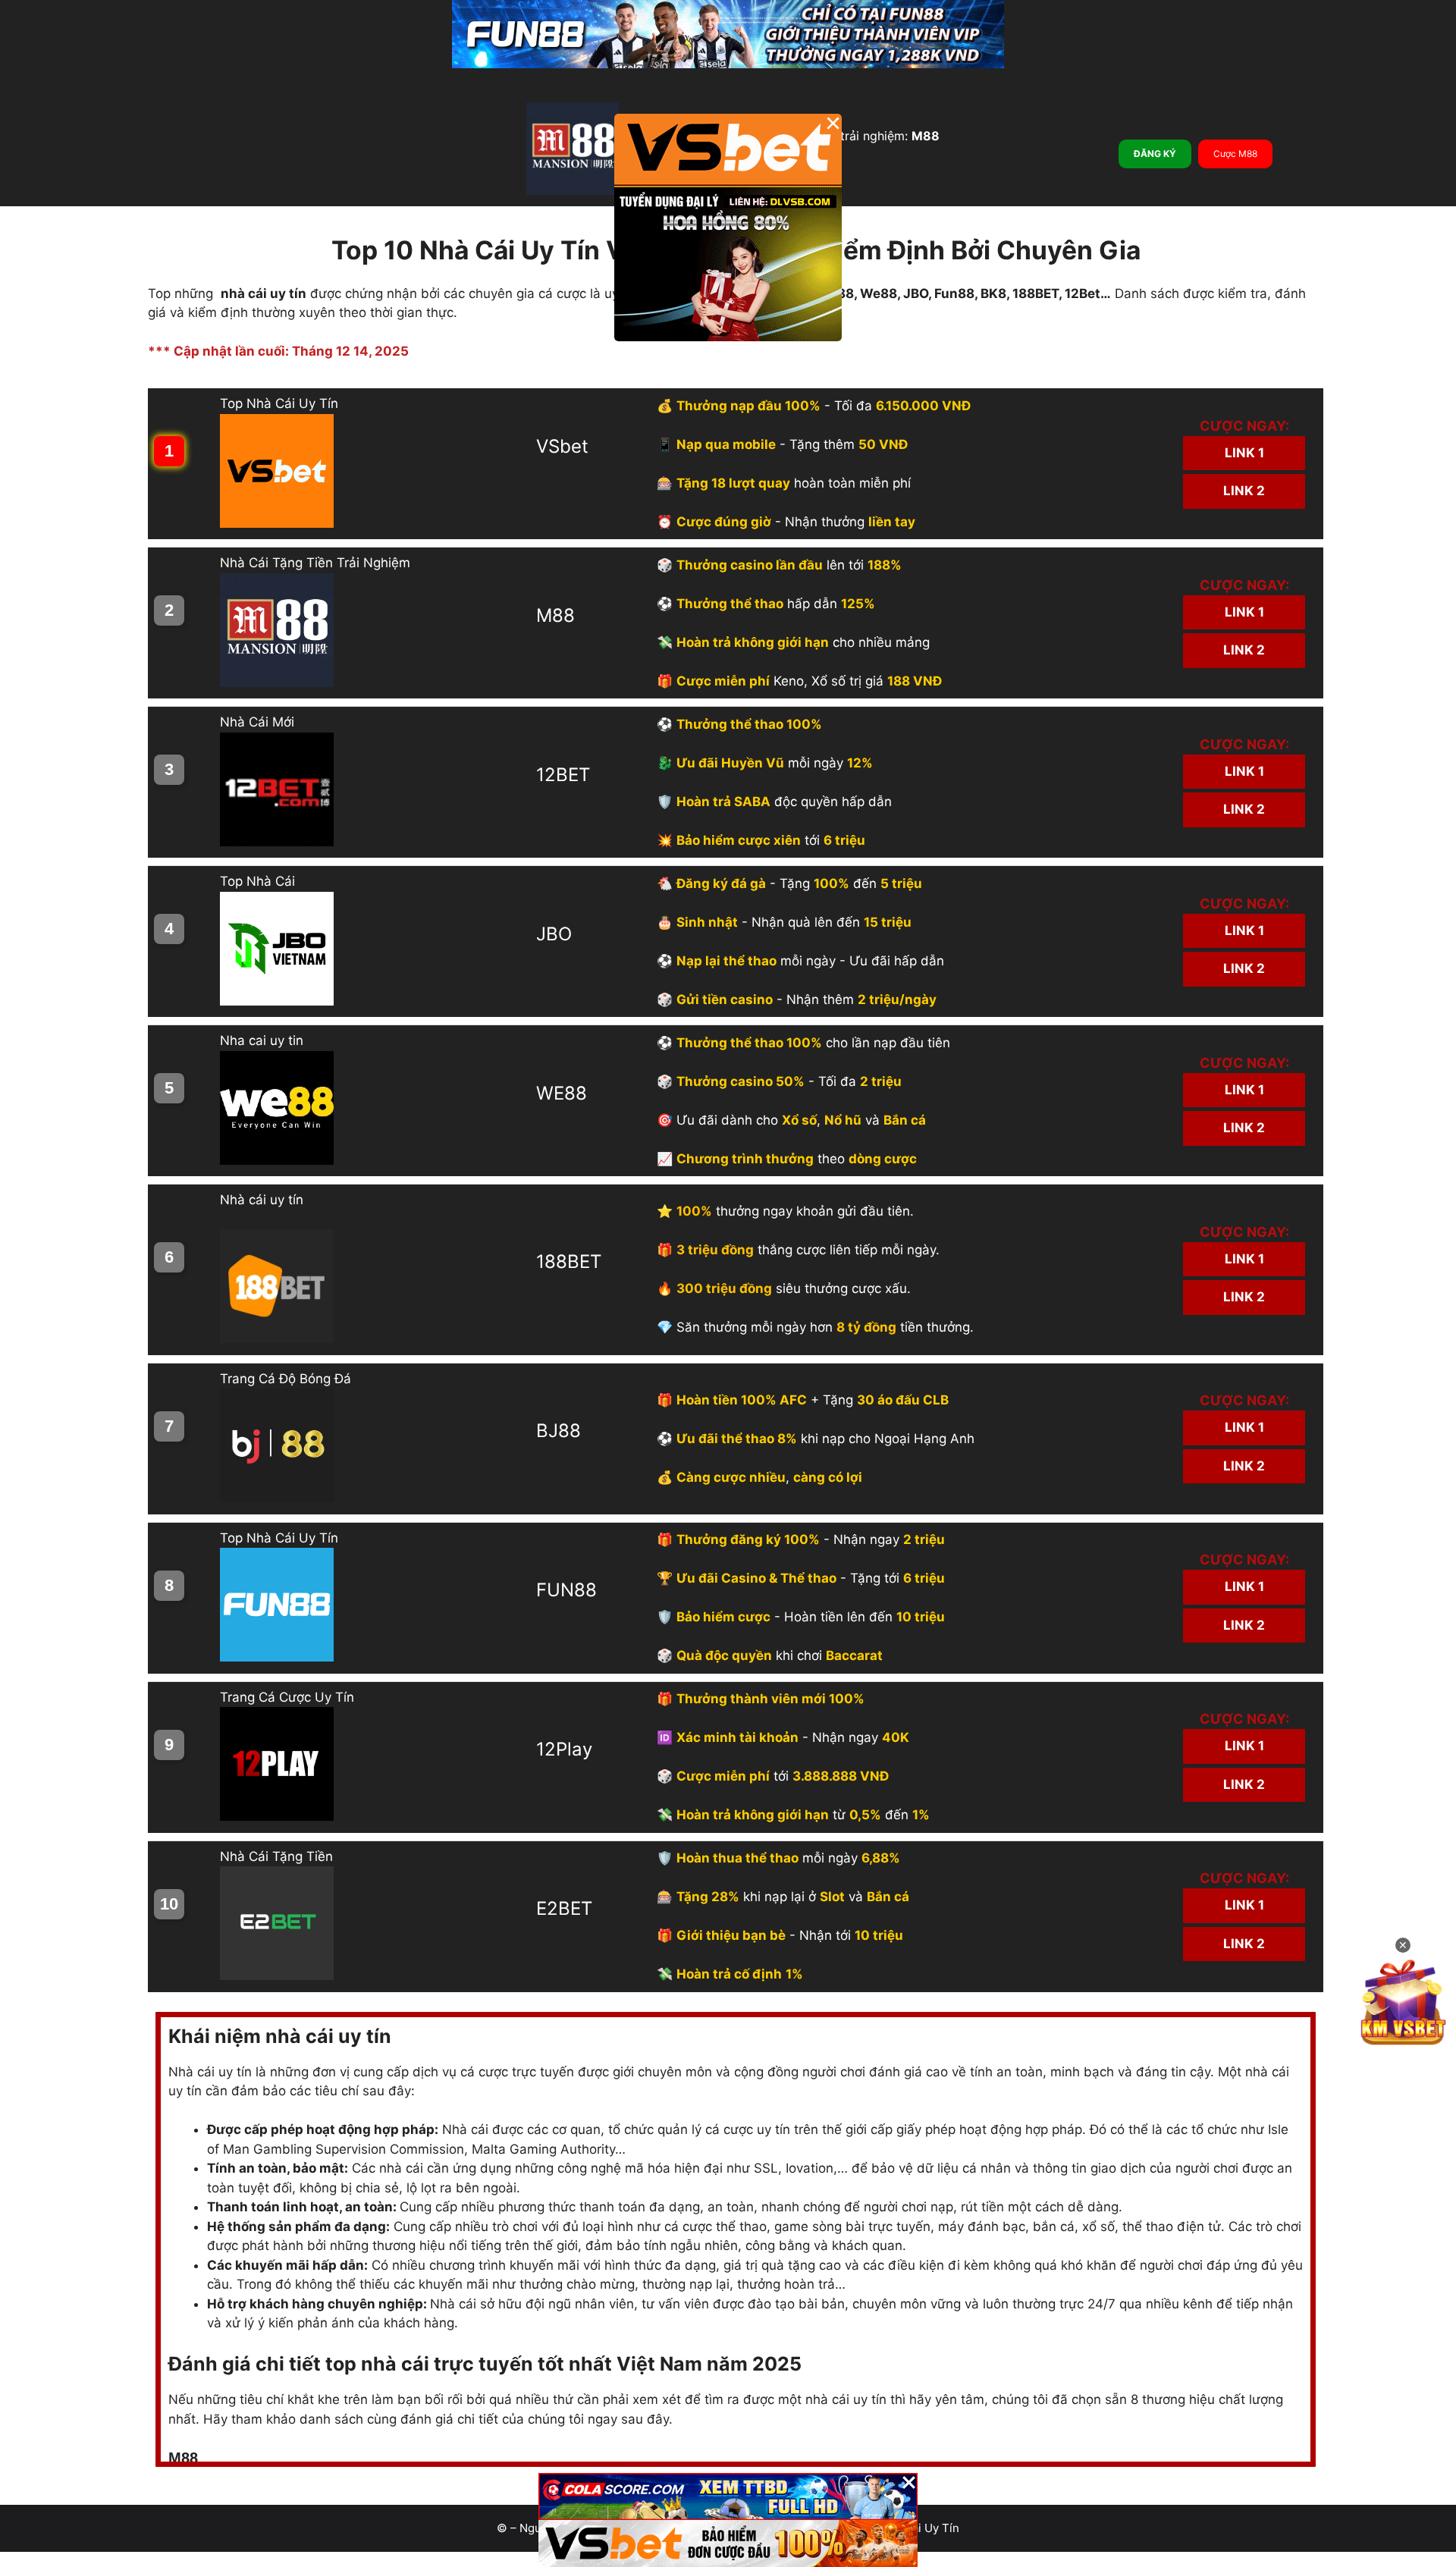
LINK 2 (1244, 491)
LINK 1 (1244, 453)
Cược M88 (1235, 154)
